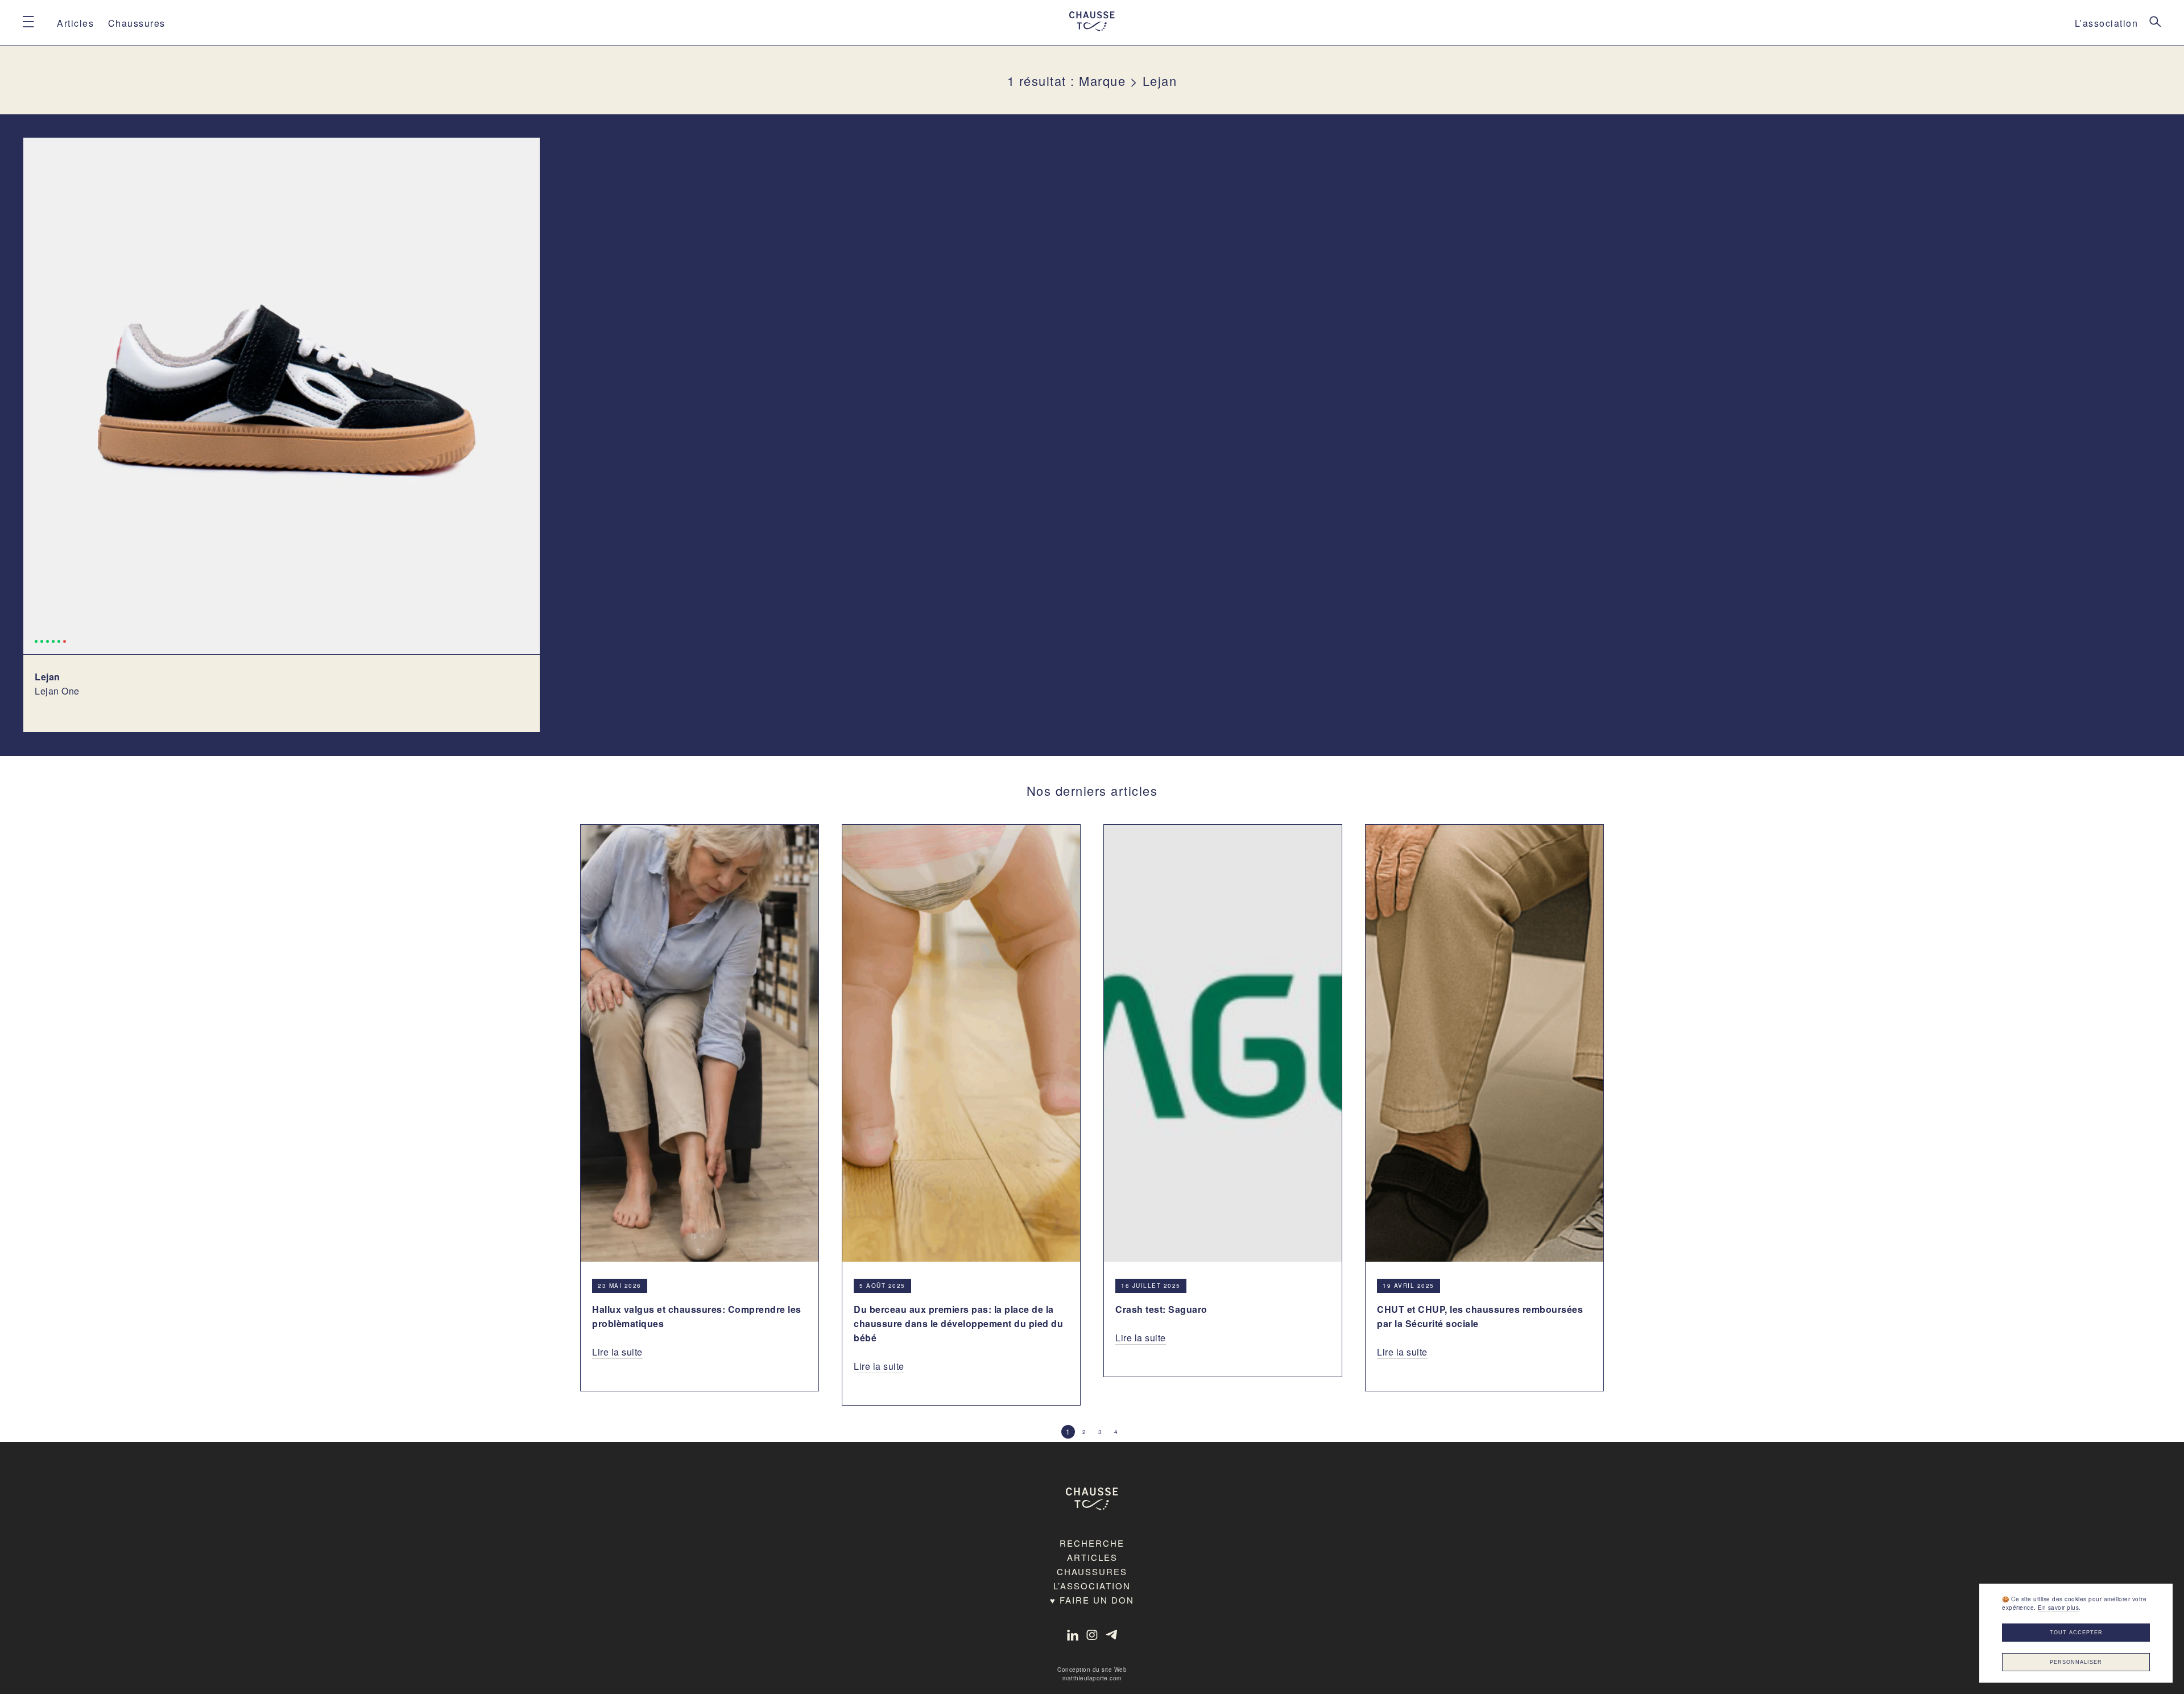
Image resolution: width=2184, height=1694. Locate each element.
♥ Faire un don (1092, 1600)
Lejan (47, 677)
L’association (2107, 23)
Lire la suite (617, 1352)
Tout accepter (2076, 1633)
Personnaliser (2076, 1662)
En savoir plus (2058, 1608)
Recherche (1092, 1543)
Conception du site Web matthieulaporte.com (1092, 1674)
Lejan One (57, 691)
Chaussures (137, 23)
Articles (75, 23)
